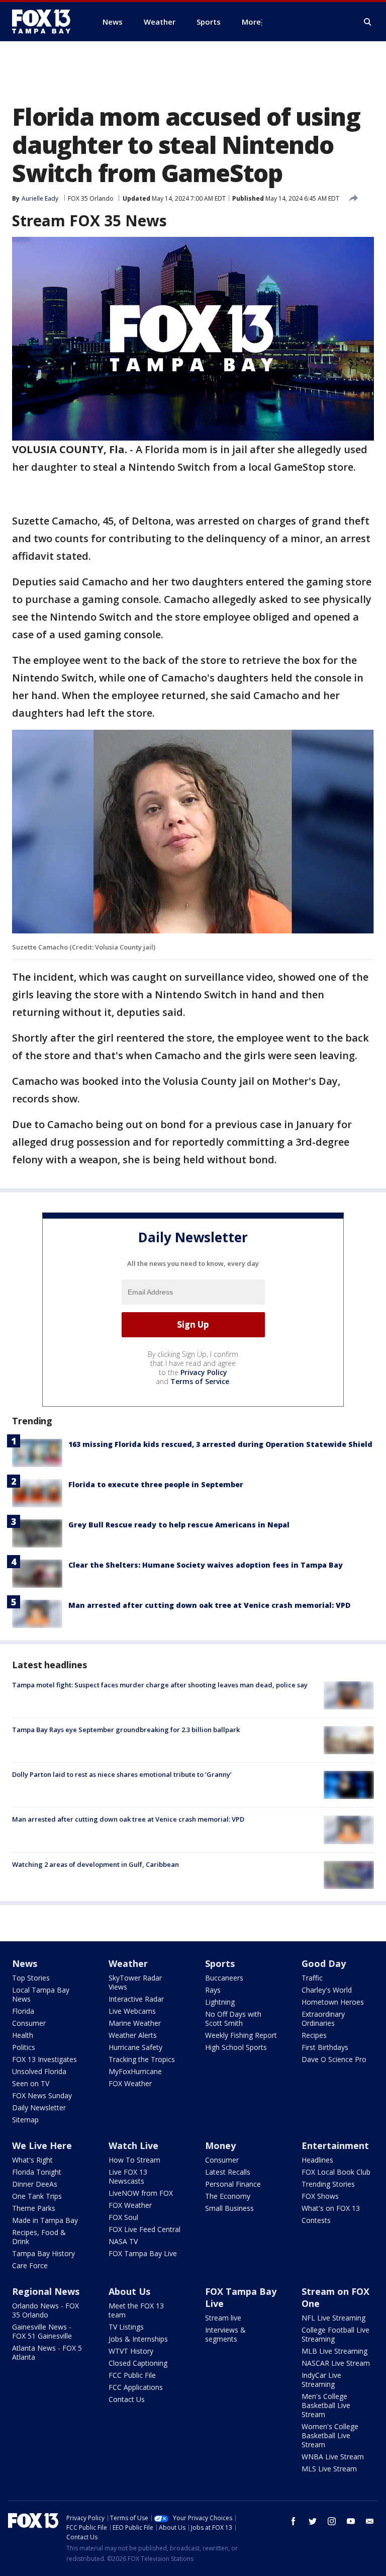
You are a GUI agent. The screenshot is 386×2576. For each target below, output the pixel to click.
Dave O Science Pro (334, 2059)
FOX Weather (130, 2083)
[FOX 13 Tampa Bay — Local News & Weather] (45, 22)
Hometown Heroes (333, 2002)
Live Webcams (132, 2011)
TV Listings (126, 2327)
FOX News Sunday (42, 2095)
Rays (213, 1990)
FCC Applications (136, 2387)
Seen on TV (31, 2083)
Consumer (29, 2023)
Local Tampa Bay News (41, 1994)
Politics (24, 2047)
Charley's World (327, 1990)
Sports (220, 1963)
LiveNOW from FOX (141, 2193)
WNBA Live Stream (333, 2457)
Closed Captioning (138, 2363)
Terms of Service (200, 1381)
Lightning (220, 2002)
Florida (23, 2011)
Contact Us (127, 2399)
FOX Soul (123, 2217)
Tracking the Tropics (142, 2059)
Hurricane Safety (135, 2047)
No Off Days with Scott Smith (233, 2019)
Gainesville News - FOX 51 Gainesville (42, 2331)
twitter (313, 2521)
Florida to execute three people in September (156, 1484)
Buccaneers (224, 1978)
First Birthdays (325, 2047)
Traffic (312, 1978)
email (370, 2521)
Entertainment (335, 2145)
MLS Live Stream (329, 2469)
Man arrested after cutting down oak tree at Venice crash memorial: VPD (209, 1605)
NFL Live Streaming (333, 2318)
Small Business (229, 2208)
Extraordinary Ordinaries (323, 2019)
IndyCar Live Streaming (321, 2380)
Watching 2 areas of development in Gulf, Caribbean (95, 1864)
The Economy (228, 2196)
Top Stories (31, 1978)
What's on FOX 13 (331, 2208)
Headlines (317, 2160)
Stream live (223, 2318)
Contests (316, 2220)
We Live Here (42, 2145)
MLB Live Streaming (334, 2351)
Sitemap (25, 2120)
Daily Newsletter (39, 2108)
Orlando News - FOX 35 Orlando (45, 2310)
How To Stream (134, 2160)
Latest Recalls (228, 2172)
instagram (332, 2521)
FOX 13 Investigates (44, 2059)
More (251, 22)
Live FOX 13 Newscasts (128, 2176)
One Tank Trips (37, 2196)
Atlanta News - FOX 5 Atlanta (47, 2352)
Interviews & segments (225, 2334)
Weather (128, 1963)
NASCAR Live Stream (336, 2363)
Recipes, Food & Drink (39, 2237)
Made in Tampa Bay (45, 2220)
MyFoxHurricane (135, 2071)
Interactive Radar (136, 1999)
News (25, 1963)
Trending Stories (328, 2184)
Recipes (314, 2035)
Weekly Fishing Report (241, 2035)
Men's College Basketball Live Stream (326, 2405)
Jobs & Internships (138, 2339)
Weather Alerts (133, 2035)
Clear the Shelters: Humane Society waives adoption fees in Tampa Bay (206, 1565)
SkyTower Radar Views (135, 1982)
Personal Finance (233, 2184)
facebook (294, 2521)
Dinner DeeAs (35, 2184)
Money (220, 2145)
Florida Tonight (37, 2172)
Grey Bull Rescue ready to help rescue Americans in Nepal (179, 1525)
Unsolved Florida (39, 2071)
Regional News (46, 2291)
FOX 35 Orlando (91, 198)
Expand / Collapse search (368, 22)
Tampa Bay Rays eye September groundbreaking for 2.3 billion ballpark (126, 1730)
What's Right (32, 2160)
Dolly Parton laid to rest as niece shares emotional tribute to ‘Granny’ (122, 1774)
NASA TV (123, 2241)
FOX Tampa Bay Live (143, 2253)
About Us (129, 2291)
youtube (351, 2521)
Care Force (30, 2265)
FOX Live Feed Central (144, 2229)
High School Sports (236, 2047)
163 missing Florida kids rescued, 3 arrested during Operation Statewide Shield (220, 1444)
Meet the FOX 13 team (136, 2310)
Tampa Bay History (43, 2253)
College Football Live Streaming (335, 2334)
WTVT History (131, 2351)
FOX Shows (320, 2196)
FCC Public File (132, 2375)
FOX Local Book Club (336, 2172)
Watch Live (133, 2145)
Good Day (324, 1963)
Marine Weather (135, 2023)
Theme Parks (34, 2208)
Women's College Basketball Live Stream (330, 2435)
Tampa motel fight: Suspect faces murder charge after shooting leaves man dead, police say (160, 1685)
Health (23, 2035)
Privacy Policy (204, 1372)
